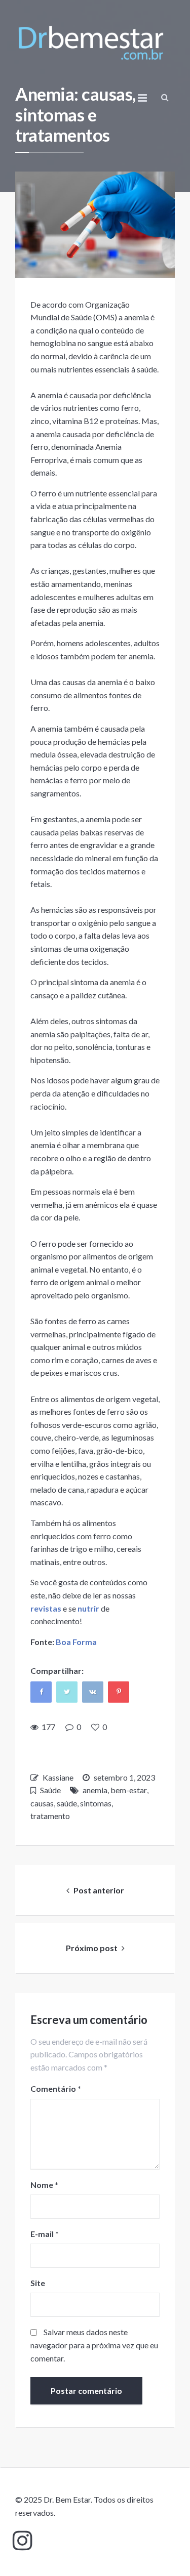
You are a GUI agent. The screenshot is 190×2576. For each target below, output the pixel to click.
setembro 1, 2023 (124, 1777)
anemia (95, 1790)
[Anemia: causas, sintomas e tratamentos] (95, 225)
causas (42, 1803)
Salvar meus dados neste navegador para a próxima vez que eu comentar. (94, 2345)
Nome (44, 2185)
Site (38, 2283)
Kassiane (58, 1777)
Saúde (50, 1790)
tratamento (50, 1816)
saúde (67, 1803)
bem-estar (129, 1790)
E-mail (45, 2234)
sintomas (96, 1803)
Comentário (56, 2088)
